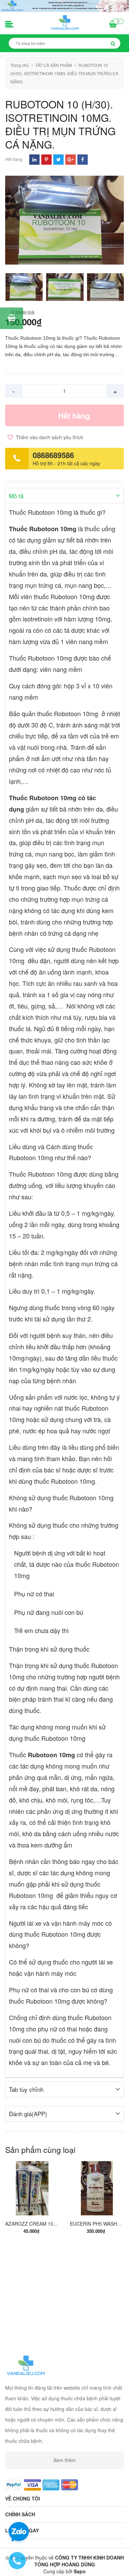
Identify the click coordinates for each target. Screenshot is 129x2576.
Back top (64, 2565)
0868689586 (53, 455)
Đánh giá (24, 312)
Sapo (80, 2571)
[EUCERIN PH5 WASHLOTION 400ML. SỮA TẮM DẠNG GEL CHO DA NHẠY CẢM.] (97, 2188)
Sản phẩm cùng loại (40, 2150)
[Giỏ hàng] (113, 25)
